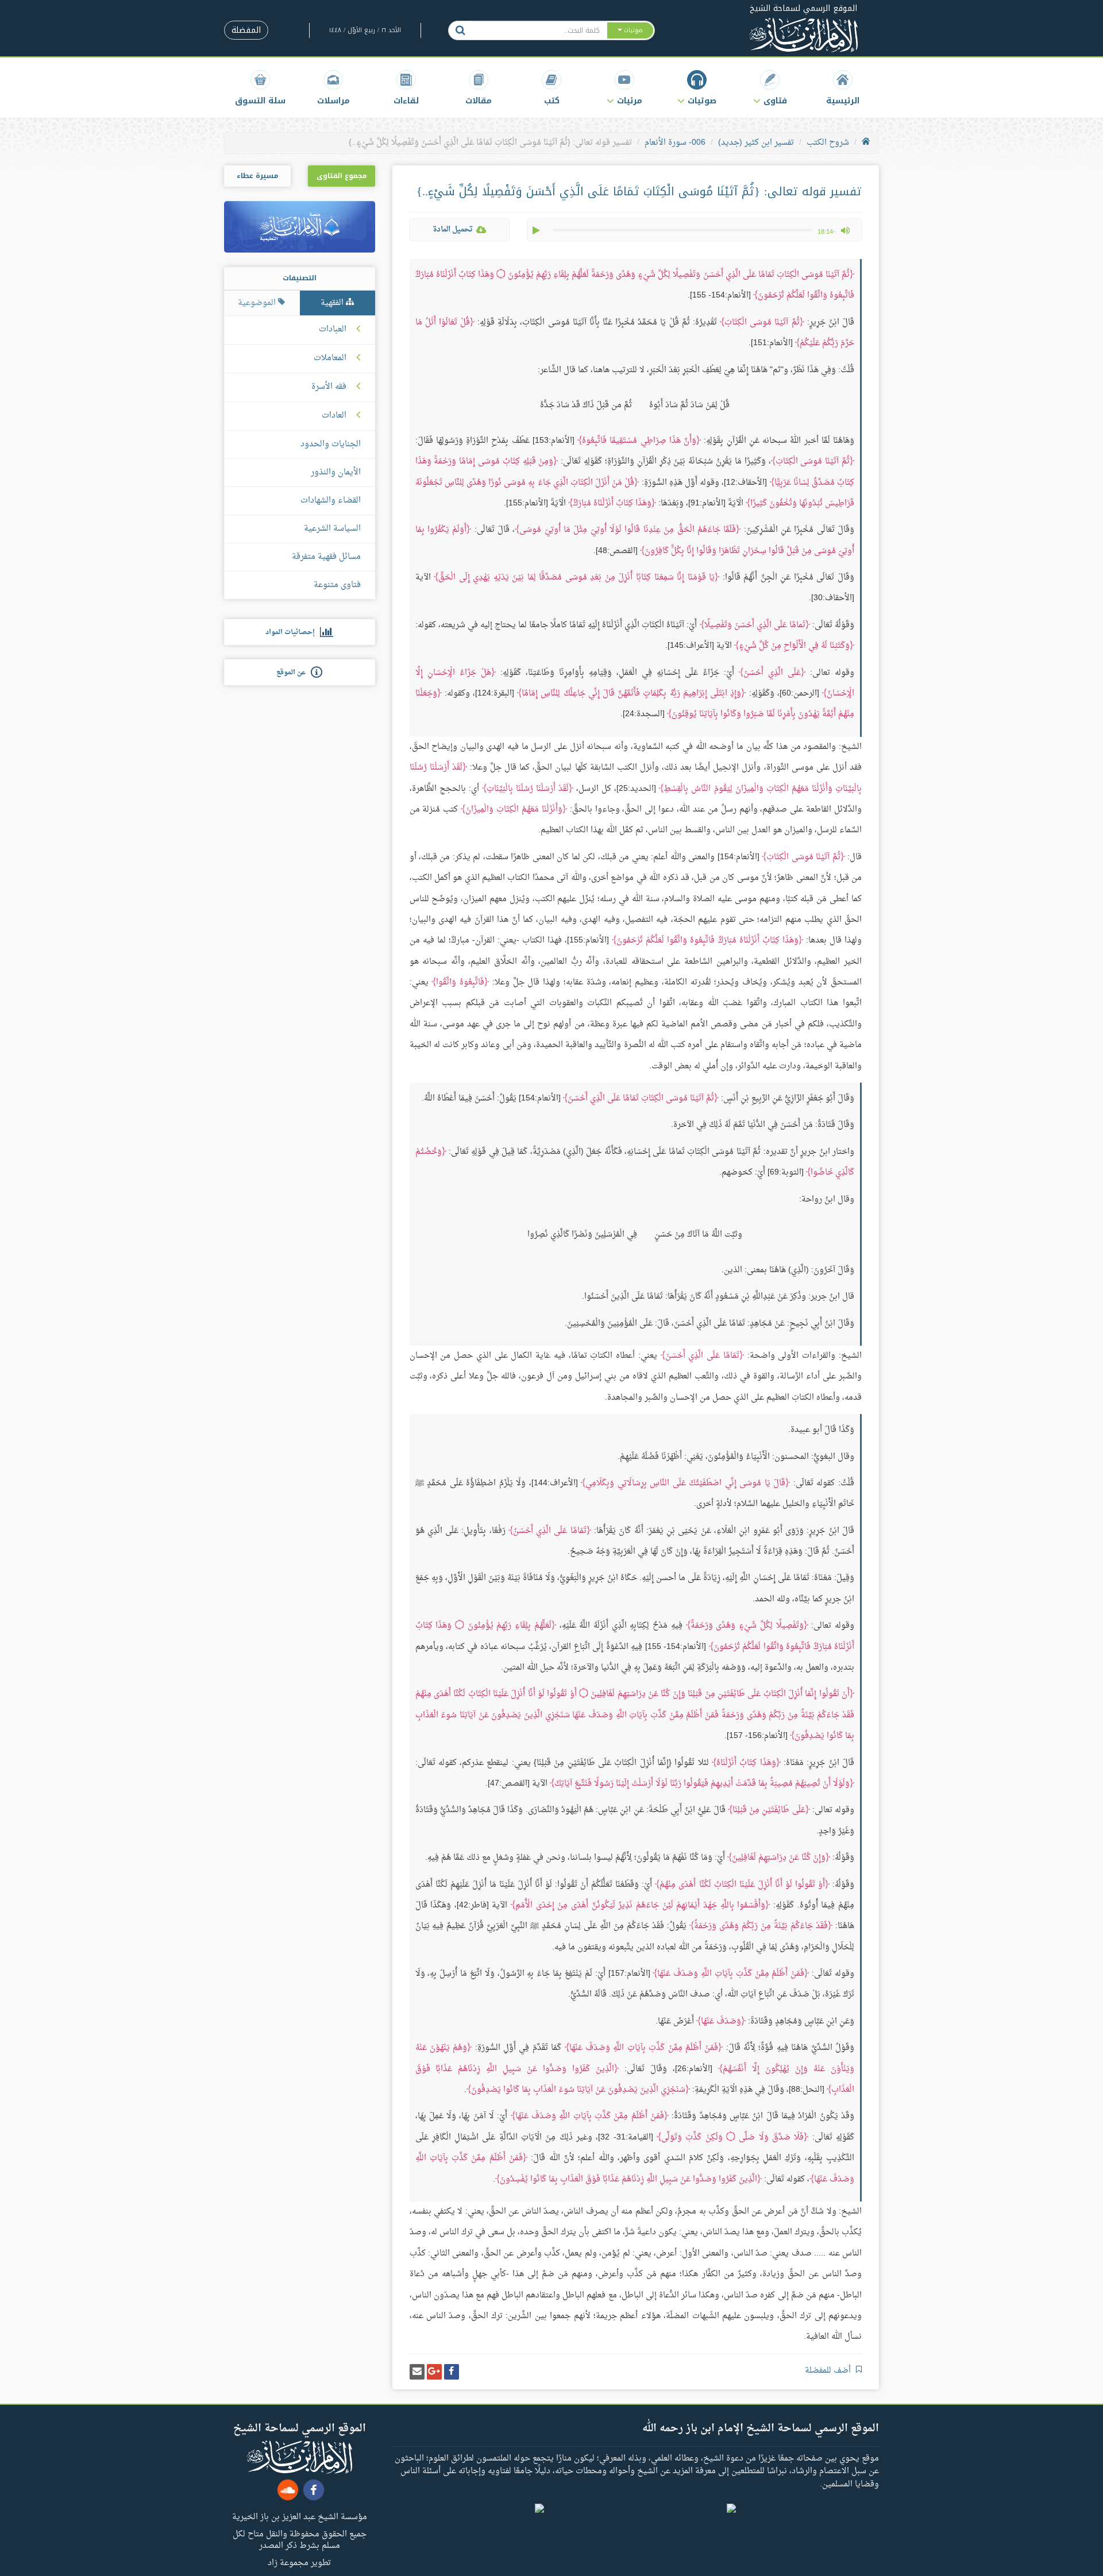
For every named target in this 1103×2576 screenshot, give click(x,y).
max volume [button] (845, 230)
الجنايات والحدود (331, 444)
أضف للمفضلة (829, 2371)
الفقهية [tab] (333, 303)
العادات (334, 416)
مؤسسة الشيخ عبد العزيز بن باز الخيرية (300, 2516)
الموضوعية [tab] (258, 303)
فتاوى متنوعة (337, 585)
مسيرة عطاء (257, 176)
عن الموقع (294, 673)
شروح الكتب (828, 143)
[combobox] (539, 30)
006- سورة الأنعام (675, 143)
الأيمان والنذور (336, 472)
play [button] (537, 230)
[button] (770, 88)
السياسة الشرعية (332, 529)
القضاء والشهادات (331, 501)
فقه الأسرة (329, 387)
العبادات (333, 330)
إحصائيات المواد (293, 632)
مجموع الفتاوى (342, 176)
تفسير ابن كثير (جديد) (756, 143)
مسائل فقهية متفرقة (326, 557)
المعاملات (330, 358)
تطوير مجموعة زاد (299, 2562)
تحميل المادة (453, 229)
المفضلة (246, 30)
